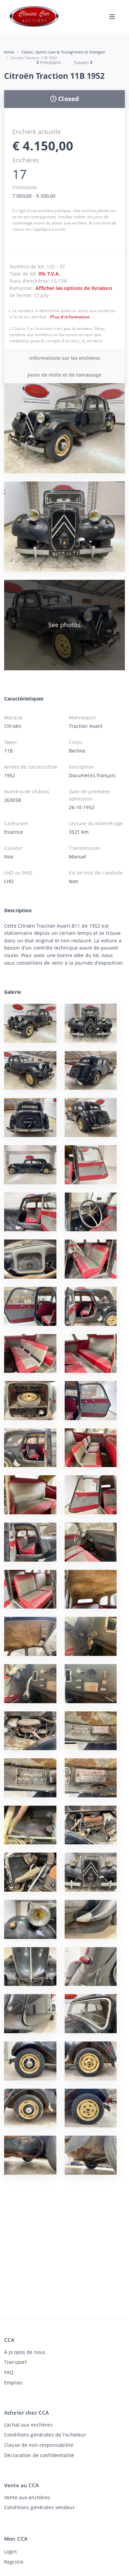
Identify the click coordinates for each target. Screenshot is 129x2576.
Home (9, 52)
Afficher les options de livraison (74, 288)
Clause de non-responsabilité (39, 2445)
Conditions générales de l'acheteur (45, 2435)
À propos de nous (25, 2352)
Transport (15, 2362)
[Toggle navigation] (112, 16)
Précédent (51, 62)
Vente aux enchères (27, 2497)
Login (10, 2551)
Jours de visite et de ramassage (64, 375)
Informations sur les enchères (65, 358)
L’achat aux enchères (28, 2425)
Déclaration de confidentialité (39, 2455)
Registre (14, 2562)
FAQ (9, 2372)
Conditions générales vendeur (40, 2507)
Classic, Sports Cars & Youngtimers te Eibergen (63, 52)
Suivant (81, 62)
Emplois (13, 2383)
